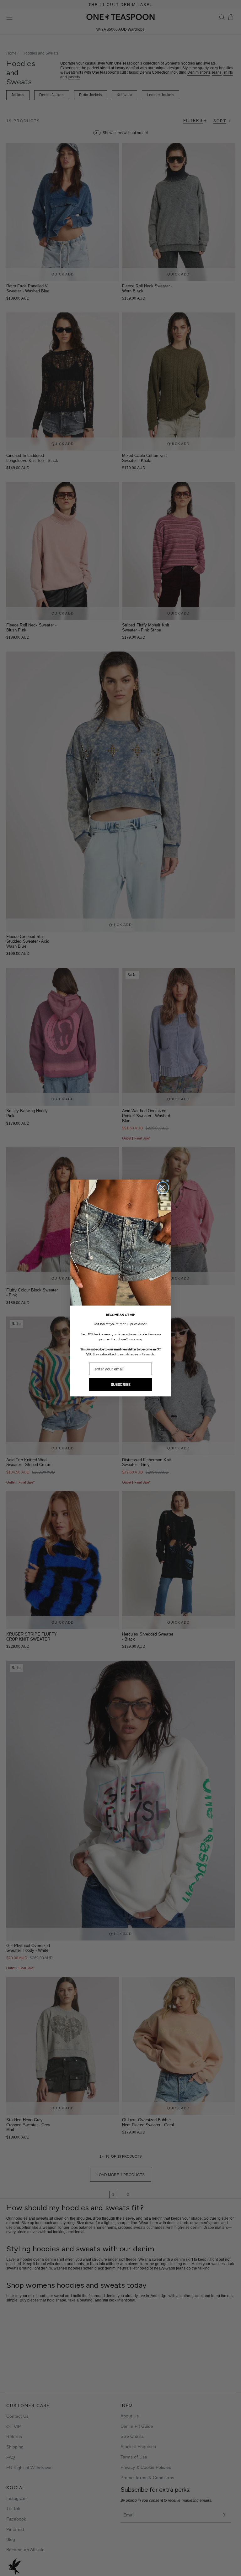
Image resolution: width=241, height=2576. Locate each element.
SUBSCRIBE (121, 1385)
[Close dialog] (163, 1188)
